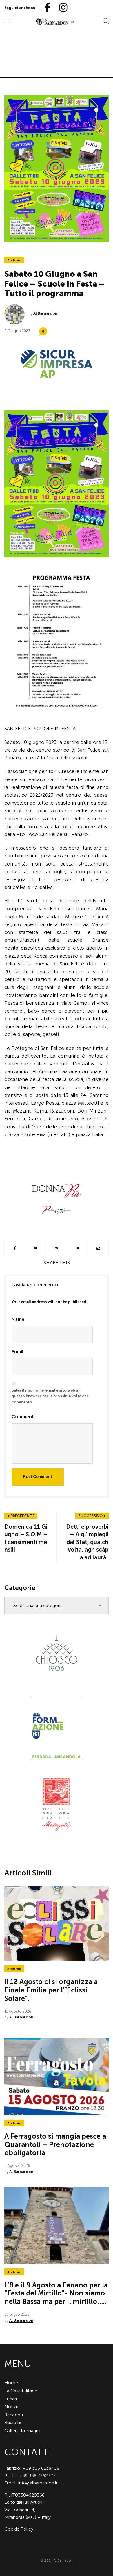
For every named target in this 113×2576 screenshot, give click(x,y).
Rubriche (13, 2422)
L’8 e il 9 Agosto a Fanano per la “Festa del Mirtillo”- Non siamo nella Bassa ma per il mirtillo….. (56, 2293)
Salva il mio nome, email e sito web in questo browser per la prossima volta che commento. (50, 1396)
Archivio (14, 260)
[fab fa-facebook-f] (45, 8)
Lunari (11, 2399)
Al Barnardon (45, 313)
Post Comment (38, 1477)
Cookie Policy (19, 2529)
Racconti (14, 2415)
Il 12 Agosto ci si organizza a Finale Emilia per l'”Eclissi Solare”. (51, 1990)
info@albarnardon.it (38, 2483)
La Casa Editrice (21, 2391)
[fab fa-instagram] (61, 8)
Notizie (12, 2407)
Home (11, 2383)
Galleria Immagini (22, 2431)
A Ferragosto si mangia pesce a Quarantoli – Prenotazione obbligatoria (55, 2145)
